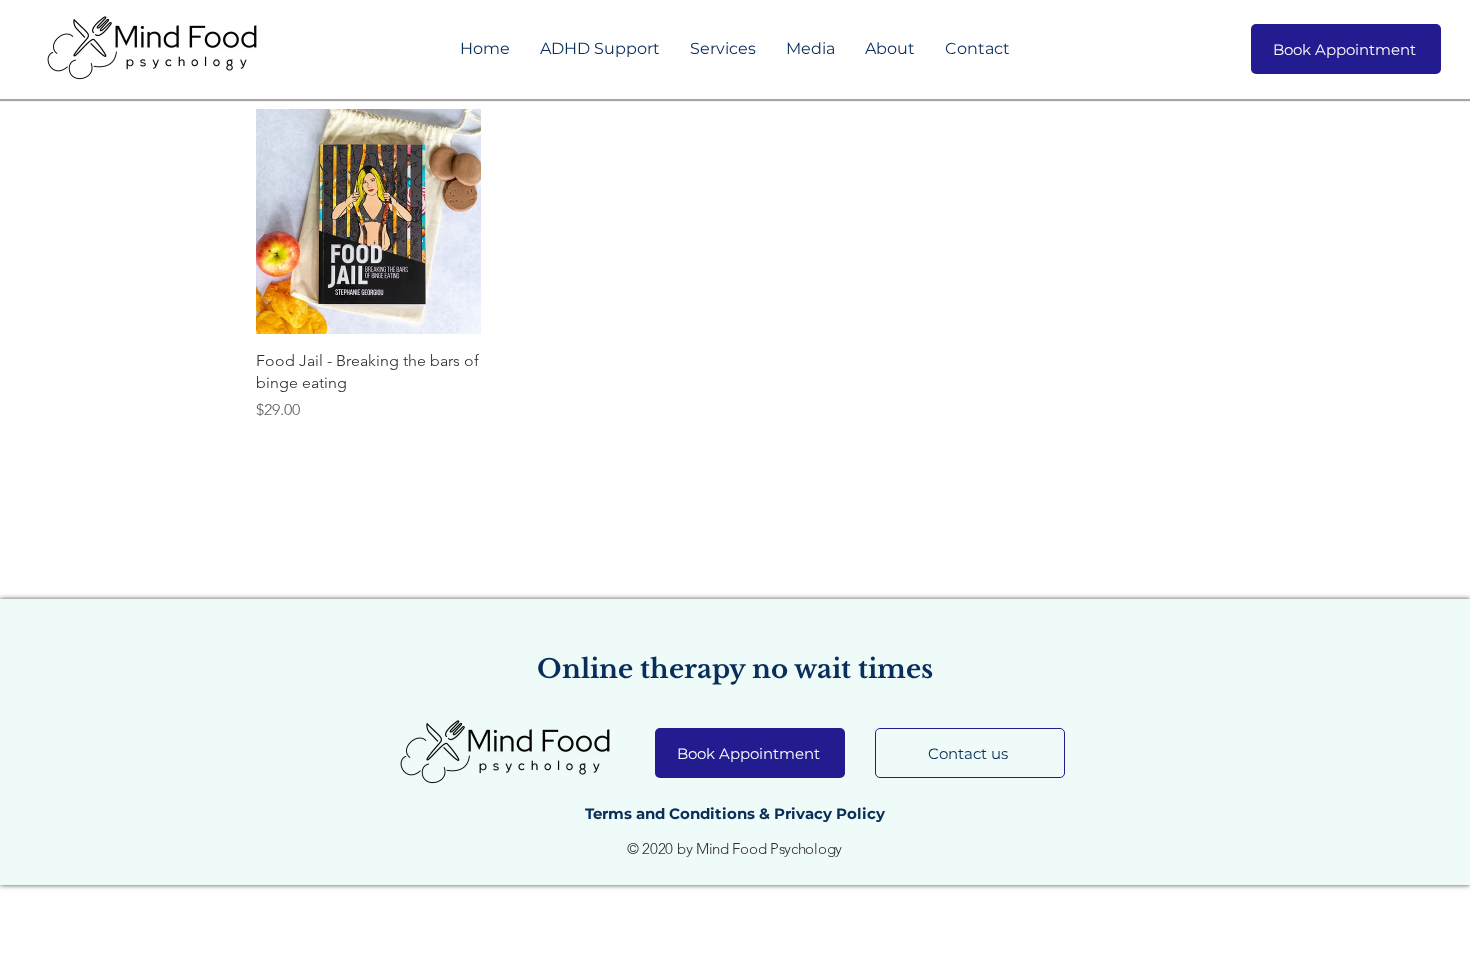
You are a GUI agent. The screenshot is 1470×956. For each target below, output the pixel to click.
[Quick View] (368, 221)
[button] (600, 49)
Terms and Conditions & (679, 813)
